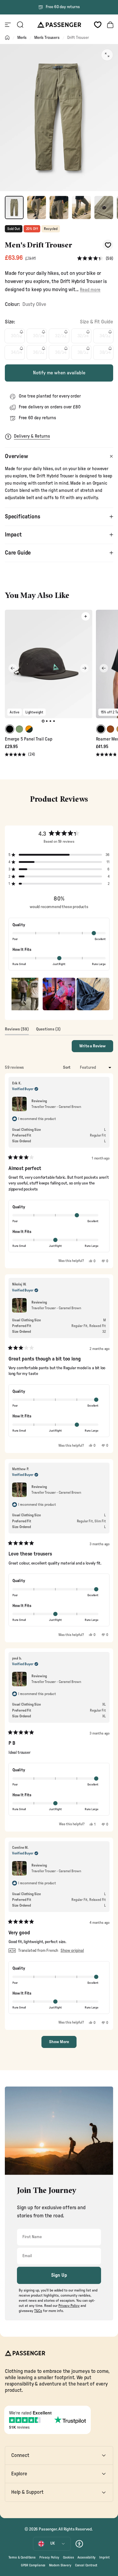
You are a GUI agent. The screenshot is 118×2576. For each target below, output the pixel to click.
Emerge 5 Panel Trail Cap (29, 739)
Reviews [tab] (17, 1031)
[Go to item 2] (37, 208)
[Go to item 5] (104, 208)
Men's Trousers (47, 38)
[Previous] (13, 668)
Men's (22, 38)
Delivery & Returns (32, 436)
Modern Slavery (60, 2565)
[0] (98, 25)
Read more (90, 290)
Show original (72, 1951)
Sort (67, 1068)
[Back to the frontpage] (7, 38)
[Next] (84, 668)
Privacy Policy (49, 2557)
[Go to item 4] (81, 208)
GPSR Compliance (33, 2565)
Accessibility (87, 2557)
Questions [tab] (48, 1031)
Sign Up (59, 2275)
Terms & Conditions (22, 2557)
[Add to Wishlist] (108, 245)
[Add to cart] (86, 616)
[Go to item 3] (59, 208)
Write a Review (96, 1048)
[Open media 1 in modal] (107, 55)
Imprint (104, 2557)
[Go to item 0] (14, 208)
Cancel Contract (86, 2565)
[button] (95, 258)
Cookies (69, 2557)
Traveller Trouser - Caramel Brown (56, 1107)
